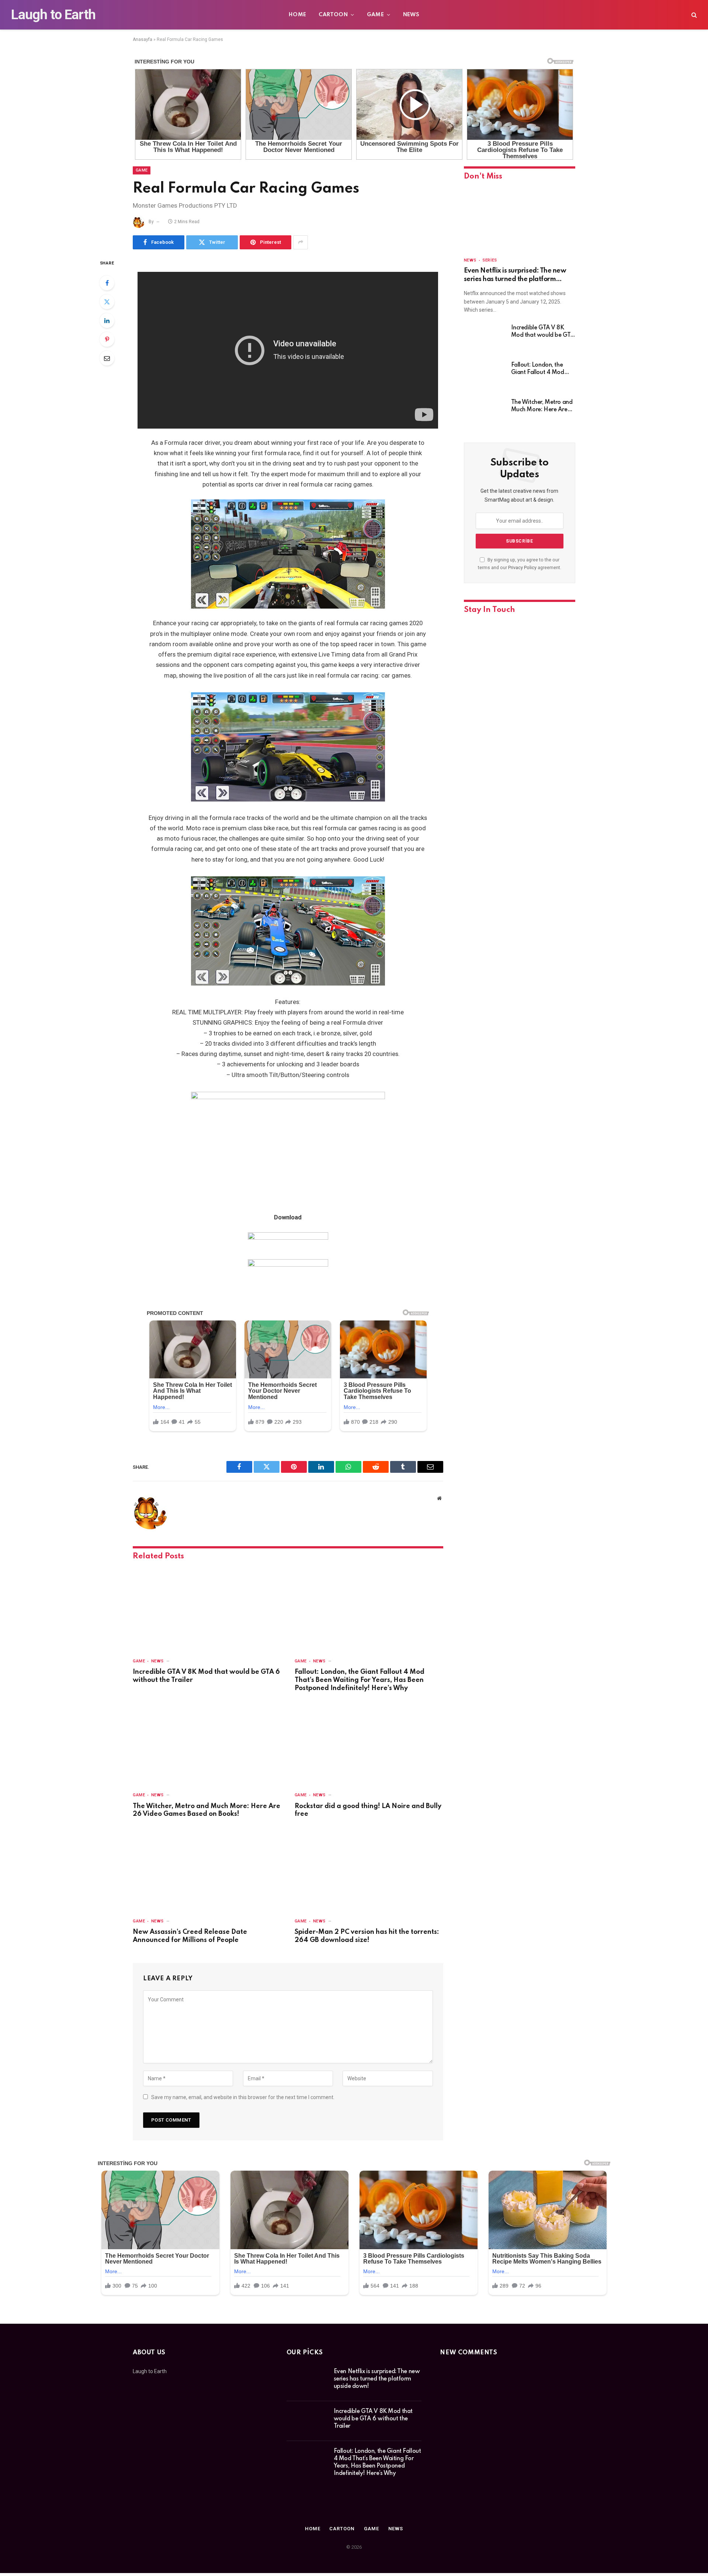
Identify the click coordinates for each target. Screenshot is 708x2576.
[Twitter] (107, 302)
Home (298, 15)
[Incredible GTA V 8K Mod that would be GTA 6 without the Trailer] (207, 1610)
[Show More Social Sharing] (301, 242)
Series (490, 260)
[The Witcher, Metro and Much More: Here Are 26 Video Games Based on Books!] (207, 1744)
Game (376, 15)
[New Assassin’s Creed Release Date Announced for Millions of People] (207, 1870)
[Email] (107, 358)
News (411, 15)
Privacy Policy (522, 567)
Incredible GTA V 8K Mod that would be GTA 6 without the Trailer (206, 1676)
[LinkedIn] (107, 321)
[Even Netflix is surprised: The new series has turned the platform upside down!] (520, 219)
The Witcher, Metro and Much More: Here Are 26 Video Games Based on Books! (206, 1810)
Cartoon (333, 15)
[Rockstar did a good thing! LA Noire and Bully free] (369, 1744)
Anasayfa (143, 39)
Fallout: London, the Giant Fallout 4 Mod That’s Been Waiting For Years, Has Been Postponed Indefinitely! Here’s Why (360, 1680)
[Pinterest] (107, 339)
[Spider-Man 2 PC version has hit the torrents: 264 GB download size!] (369, 1870)
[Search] (693, 15)
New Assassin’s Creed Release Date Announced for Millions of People (190, 1936)
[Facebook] (107, 283)
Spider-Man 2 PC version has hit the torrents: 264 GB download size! (367, 1936)
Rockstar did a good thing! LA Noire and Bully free (368, 1810)
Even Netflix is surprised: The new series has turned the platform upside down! (515, 275)
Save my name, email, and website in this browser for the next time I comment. (243, 2097)
